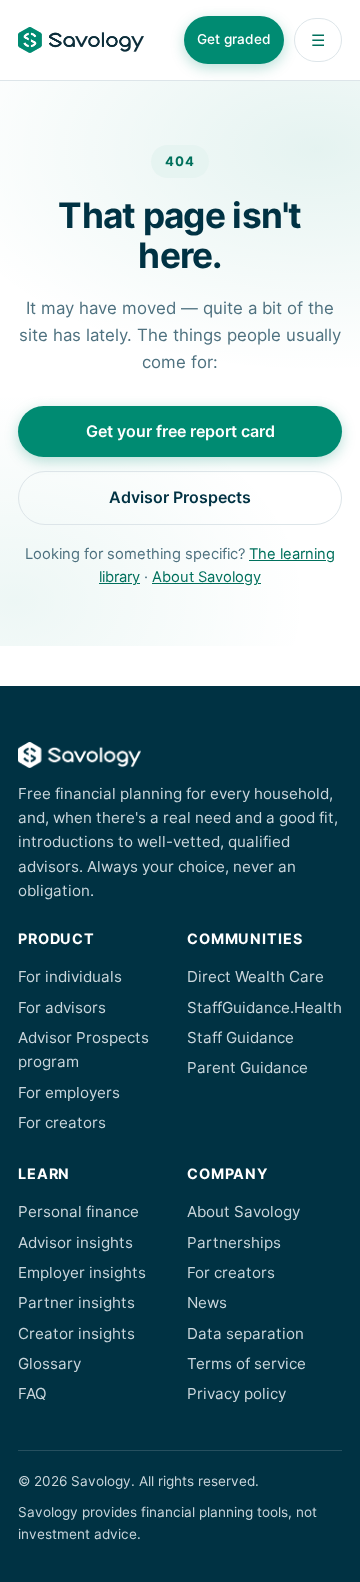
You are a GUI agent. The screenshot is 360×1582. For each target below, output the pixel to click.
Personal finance (78, 1211)
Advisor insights (75, 1242)
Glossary (49, 1363)
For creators (62, 1122)
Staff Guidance (240, 1037)
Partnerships (234, 1242)
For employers (69, 1092)
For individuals (70, 976)
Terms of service (246, 1363)
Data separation (245, 1333)
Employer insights (82, 1272)
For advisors (62, 1007)
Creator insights (76, 1333)
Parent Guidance (247, 1067)
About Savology (206, 577)
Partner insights (76, 1302)
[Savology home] (81, 40)
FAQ (32, 1393)
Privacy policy (236, 1393)
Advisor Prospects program (83, 1049)
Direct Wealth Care (255, 976)
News (207, 1302)
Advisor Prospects (180, 497)
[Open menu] (318, 40)
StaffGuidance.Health (264, 1007)
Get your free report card (180, 431)
